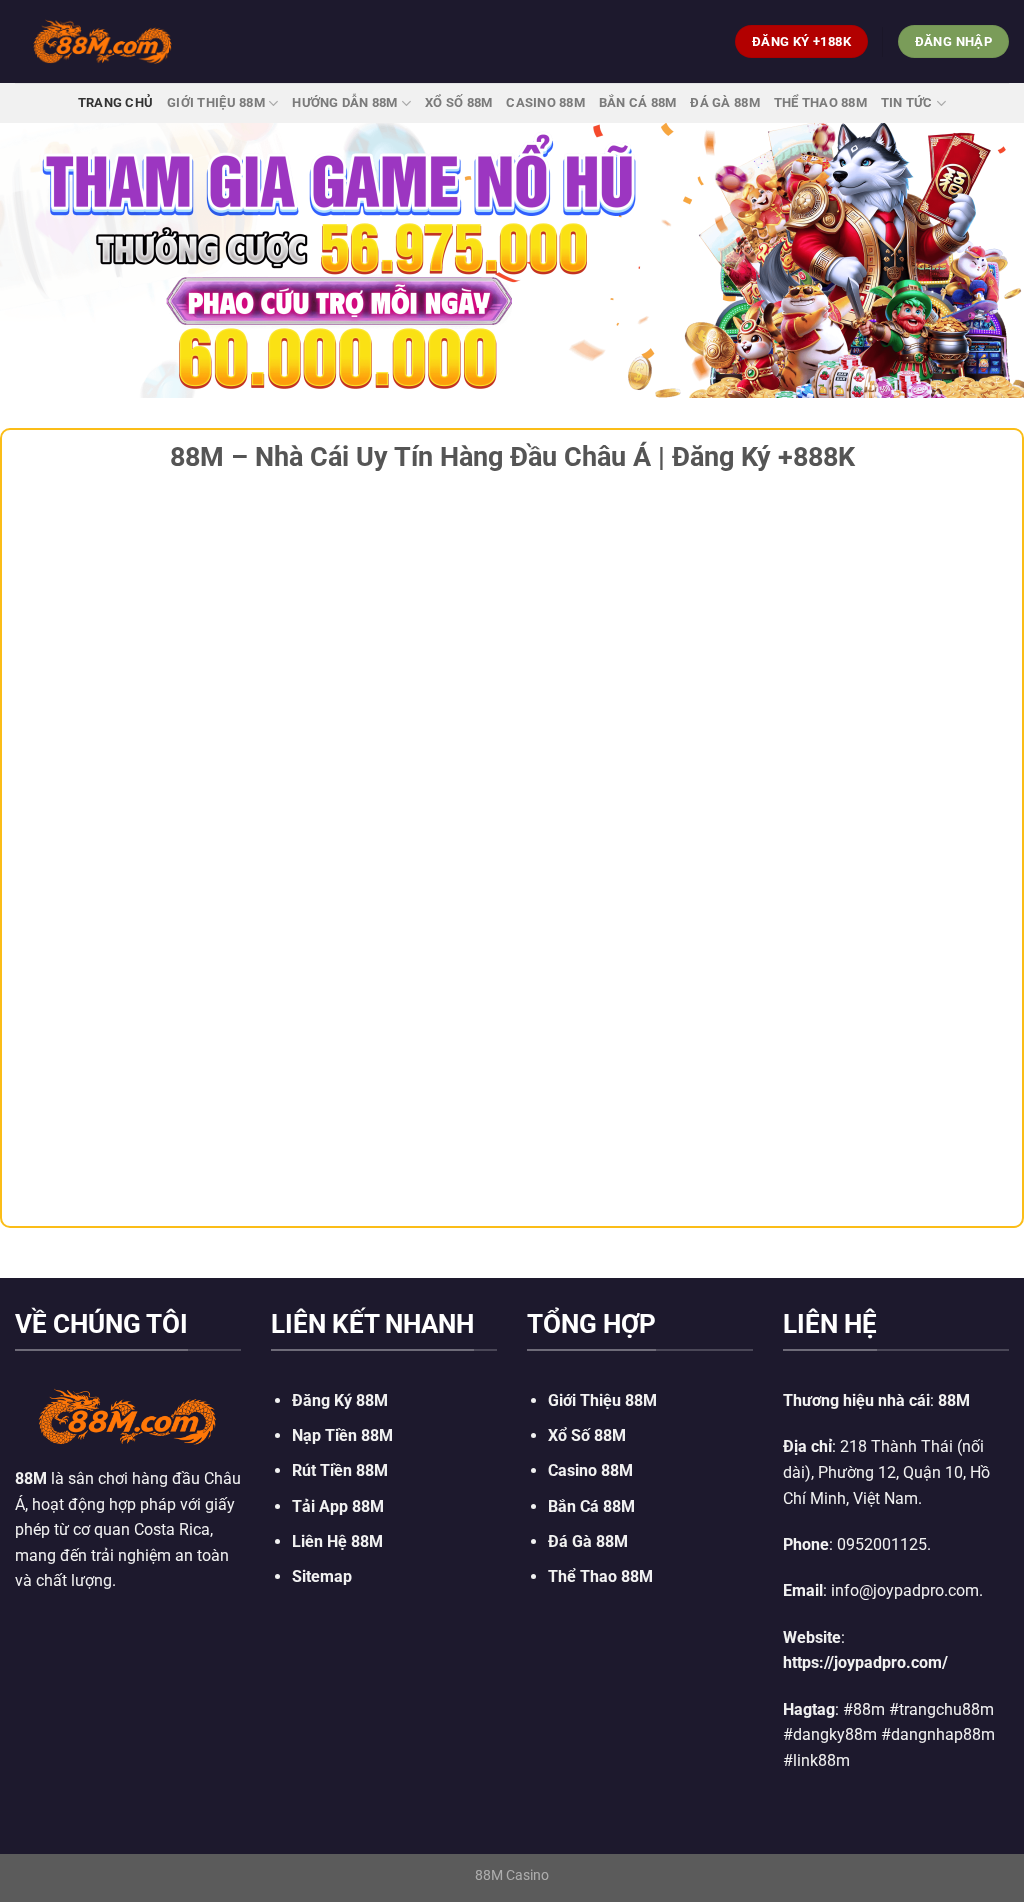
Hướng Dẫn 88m (344, 102)
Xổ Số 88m (458, 102)
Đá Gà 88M (724, 102)
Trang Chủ (115, 102)
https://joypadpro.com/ (865, 1662)
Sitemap (322, 1576)
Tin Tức (907, 102)
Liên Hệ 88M (337, 1541)
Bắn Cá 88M (638, 102)
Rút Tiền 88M (340, 1470)
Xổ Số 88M (587, 1435)
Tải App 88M (338, 1506)
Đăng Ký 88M (340, 1400)
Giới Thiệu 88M (216, 102)
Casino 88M (545, 102)
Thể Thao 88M (820, 102)
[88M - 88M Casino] (103, 41)
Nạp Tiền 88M (342, 1435)
